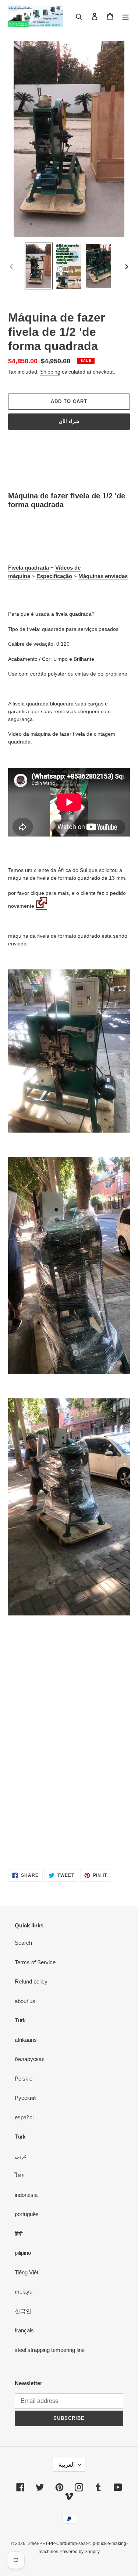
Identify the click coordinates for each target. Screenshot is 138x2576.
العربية (67, 2465)
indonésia (26, 2195)
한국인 (23, 2311)
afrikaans (26, 2040)
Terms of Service (35, 1962)
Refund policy (31, 1981)
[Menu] (125, 16)
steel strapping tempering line (50, 2350)
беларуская (30, 2059)
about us (25, 2001)
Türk (20, 2020)
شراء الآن (69, 421)
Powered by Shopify (80, 2552)
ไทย (20, 2175)
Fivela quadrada (29, 568)
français (24, 2330)
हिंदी (19, 2234)
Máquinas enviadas (103, 576)
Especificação (54, 576)
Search (23, 1943)
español (24, 2117)
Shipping (50, 372)
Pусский (25, 2098)
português (27, 2214)
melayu (24, 2292)
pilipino (23, 2253)
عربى (21, 2156)
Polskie (24, 2079)
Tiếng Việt (26, 2272)
